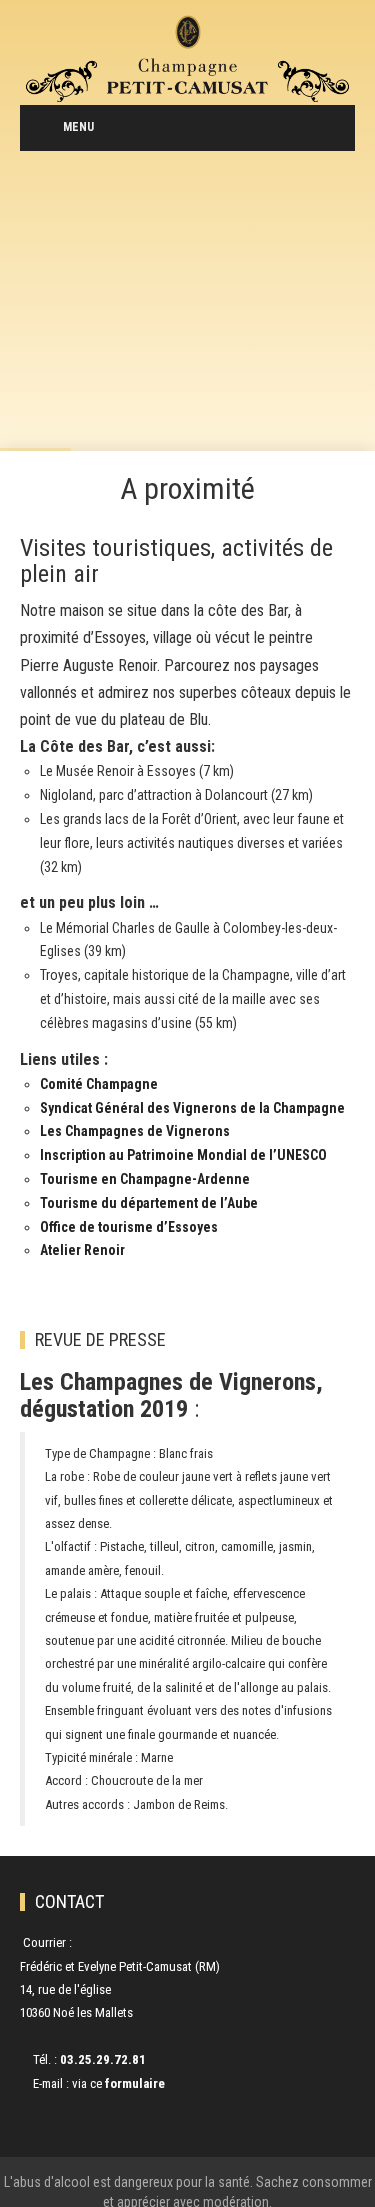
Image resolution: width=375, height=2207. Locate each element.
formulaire (135, 2083)
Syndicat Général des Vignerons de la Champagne (192, 1108)
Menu (78, 127)
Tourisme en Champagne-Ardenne (145, 1179)
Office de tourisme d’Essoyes (129, 1227)
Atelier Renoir (82, 1250)
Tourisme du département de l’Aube (149, 1203)
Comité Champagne (99, 1084)
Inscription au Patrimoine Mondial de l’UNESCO (183, 1155)
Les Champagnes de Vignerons (135, 1131)
